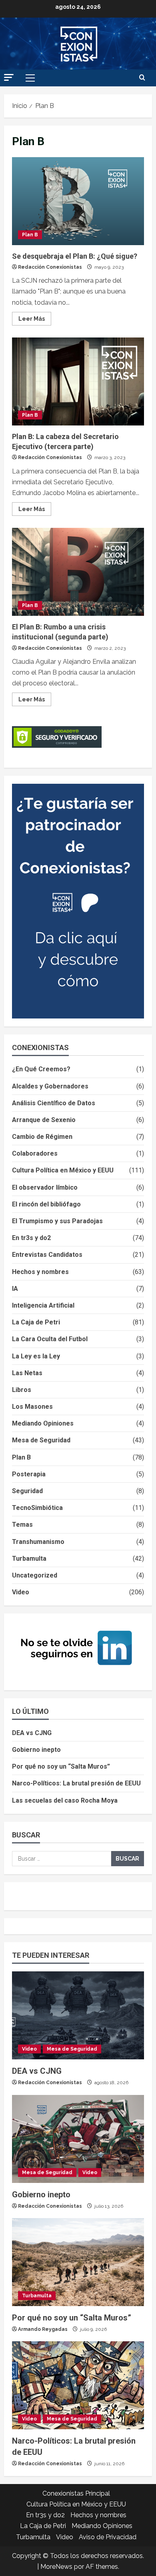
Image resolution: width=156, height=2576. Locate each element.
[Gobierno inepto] (78, 2139)
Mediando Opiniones (43, 1423)
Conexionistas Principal (76, 2493)
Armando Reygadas (43, 2329)
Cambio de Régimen (42, 1137)
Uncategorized (35, 1575)
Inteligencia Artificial (43, 1305)
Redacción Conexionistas (50, 267)
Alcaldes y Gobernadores (50, 1086)
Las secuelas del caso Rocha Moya (65, 1800)
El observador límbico (45, 1187)
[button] (9, 77)
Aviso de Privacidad (108, 2537)
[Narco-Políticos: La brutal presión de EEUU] (78, 2385)
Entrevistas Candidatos (47, 1255)
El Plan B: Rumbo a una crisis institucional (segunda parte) (78, 572)
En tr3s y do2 (31, 1238)
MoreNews (56, 2567)
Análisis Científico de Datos (54, 1103)
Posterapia (29, 1474)
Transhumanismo (38, 1542)
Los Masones (32, 1407)
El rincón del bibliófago (46, 1204)
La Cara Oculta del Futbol (50, 1339)
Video (21, 1592)
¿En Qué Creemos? (41, 1069)
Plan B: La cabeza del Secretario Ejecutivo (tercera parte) (78, 381)
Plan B (30, 235)
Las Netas (27, 1373)
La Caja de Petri (36, 1322)
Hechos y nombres (40, 1272)
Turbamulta (29, 1559)
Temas (22, 1525)
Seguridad (27, 1491)
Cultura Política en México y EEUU (63, 1170)
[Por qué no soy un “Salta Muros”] (78, 2262)
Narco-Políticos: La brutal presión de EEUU (76, 1783)
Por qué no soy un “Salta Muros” (61, 1766)
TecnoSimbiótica (37, 1508)
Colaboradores (35, 1153)
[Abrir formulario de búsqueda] (142, 78)
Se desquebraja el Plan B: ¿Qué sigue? (78, 201)
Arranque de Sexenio (44, 1120)
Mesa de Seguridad (41, 1440)
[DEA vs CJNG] (78, 2015)
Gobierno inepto (36, 1750)
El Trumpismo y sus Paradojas (57, 1221)
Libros (22, 1390)
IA (15, 1289)
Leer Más (35, 317)
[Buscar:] (62, 1859)
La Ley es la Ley (36, 1356)
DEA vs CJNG (32, 1733)
